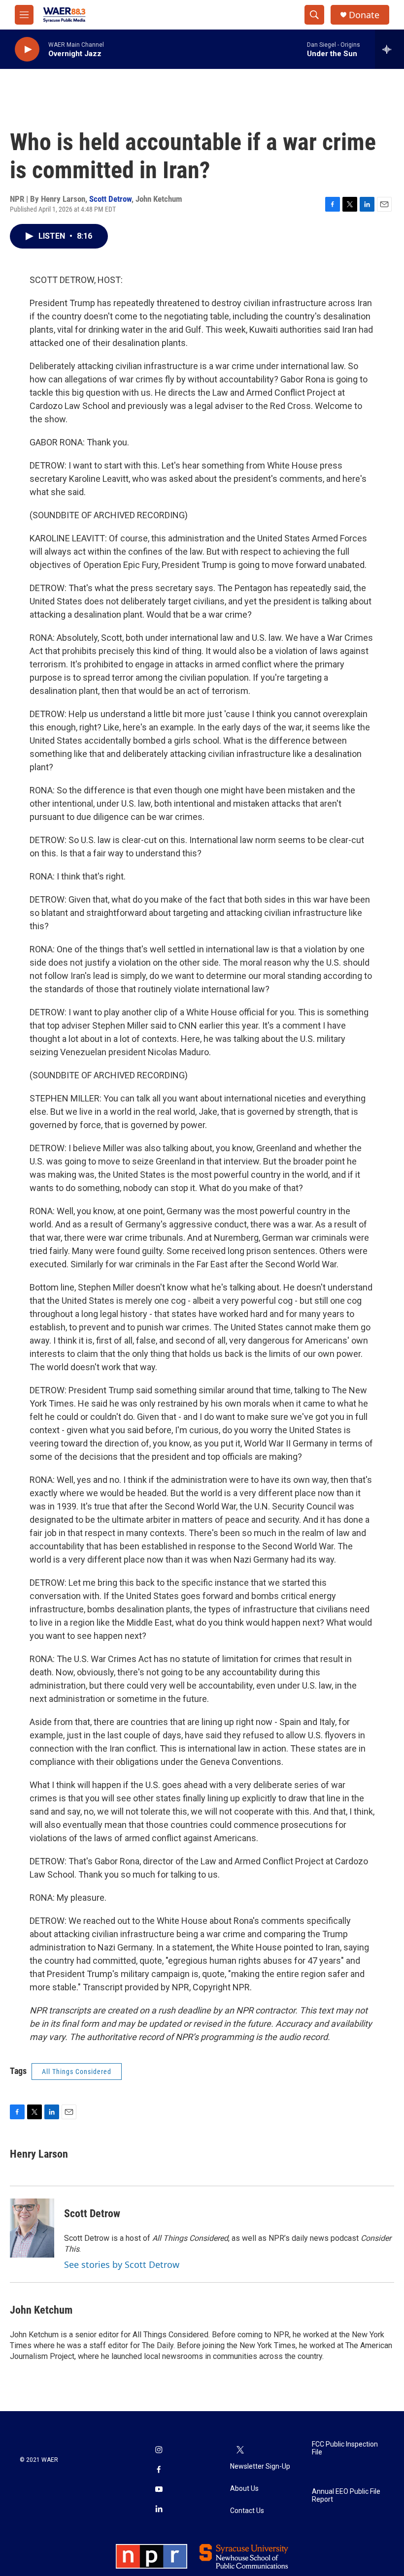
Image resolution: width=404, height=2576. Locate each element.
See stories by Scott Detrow (122, 2264)
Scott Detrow (110, 199)
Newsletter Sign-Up (260, 2466)
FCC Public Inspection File (345, 2448)
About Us (244, 2489)
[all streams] (389, 49)
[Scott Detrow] (32, 2228)
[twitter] (240, 2450)
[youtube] (159, 2490)
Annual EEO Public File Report (346, 2496)
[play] (27, 49)
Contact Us (247, 2511)
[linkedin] (159, 2510)
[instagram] (159, 2450)
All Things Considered (77, 2072)
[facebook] (159, 2470)
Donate (364, 15)
